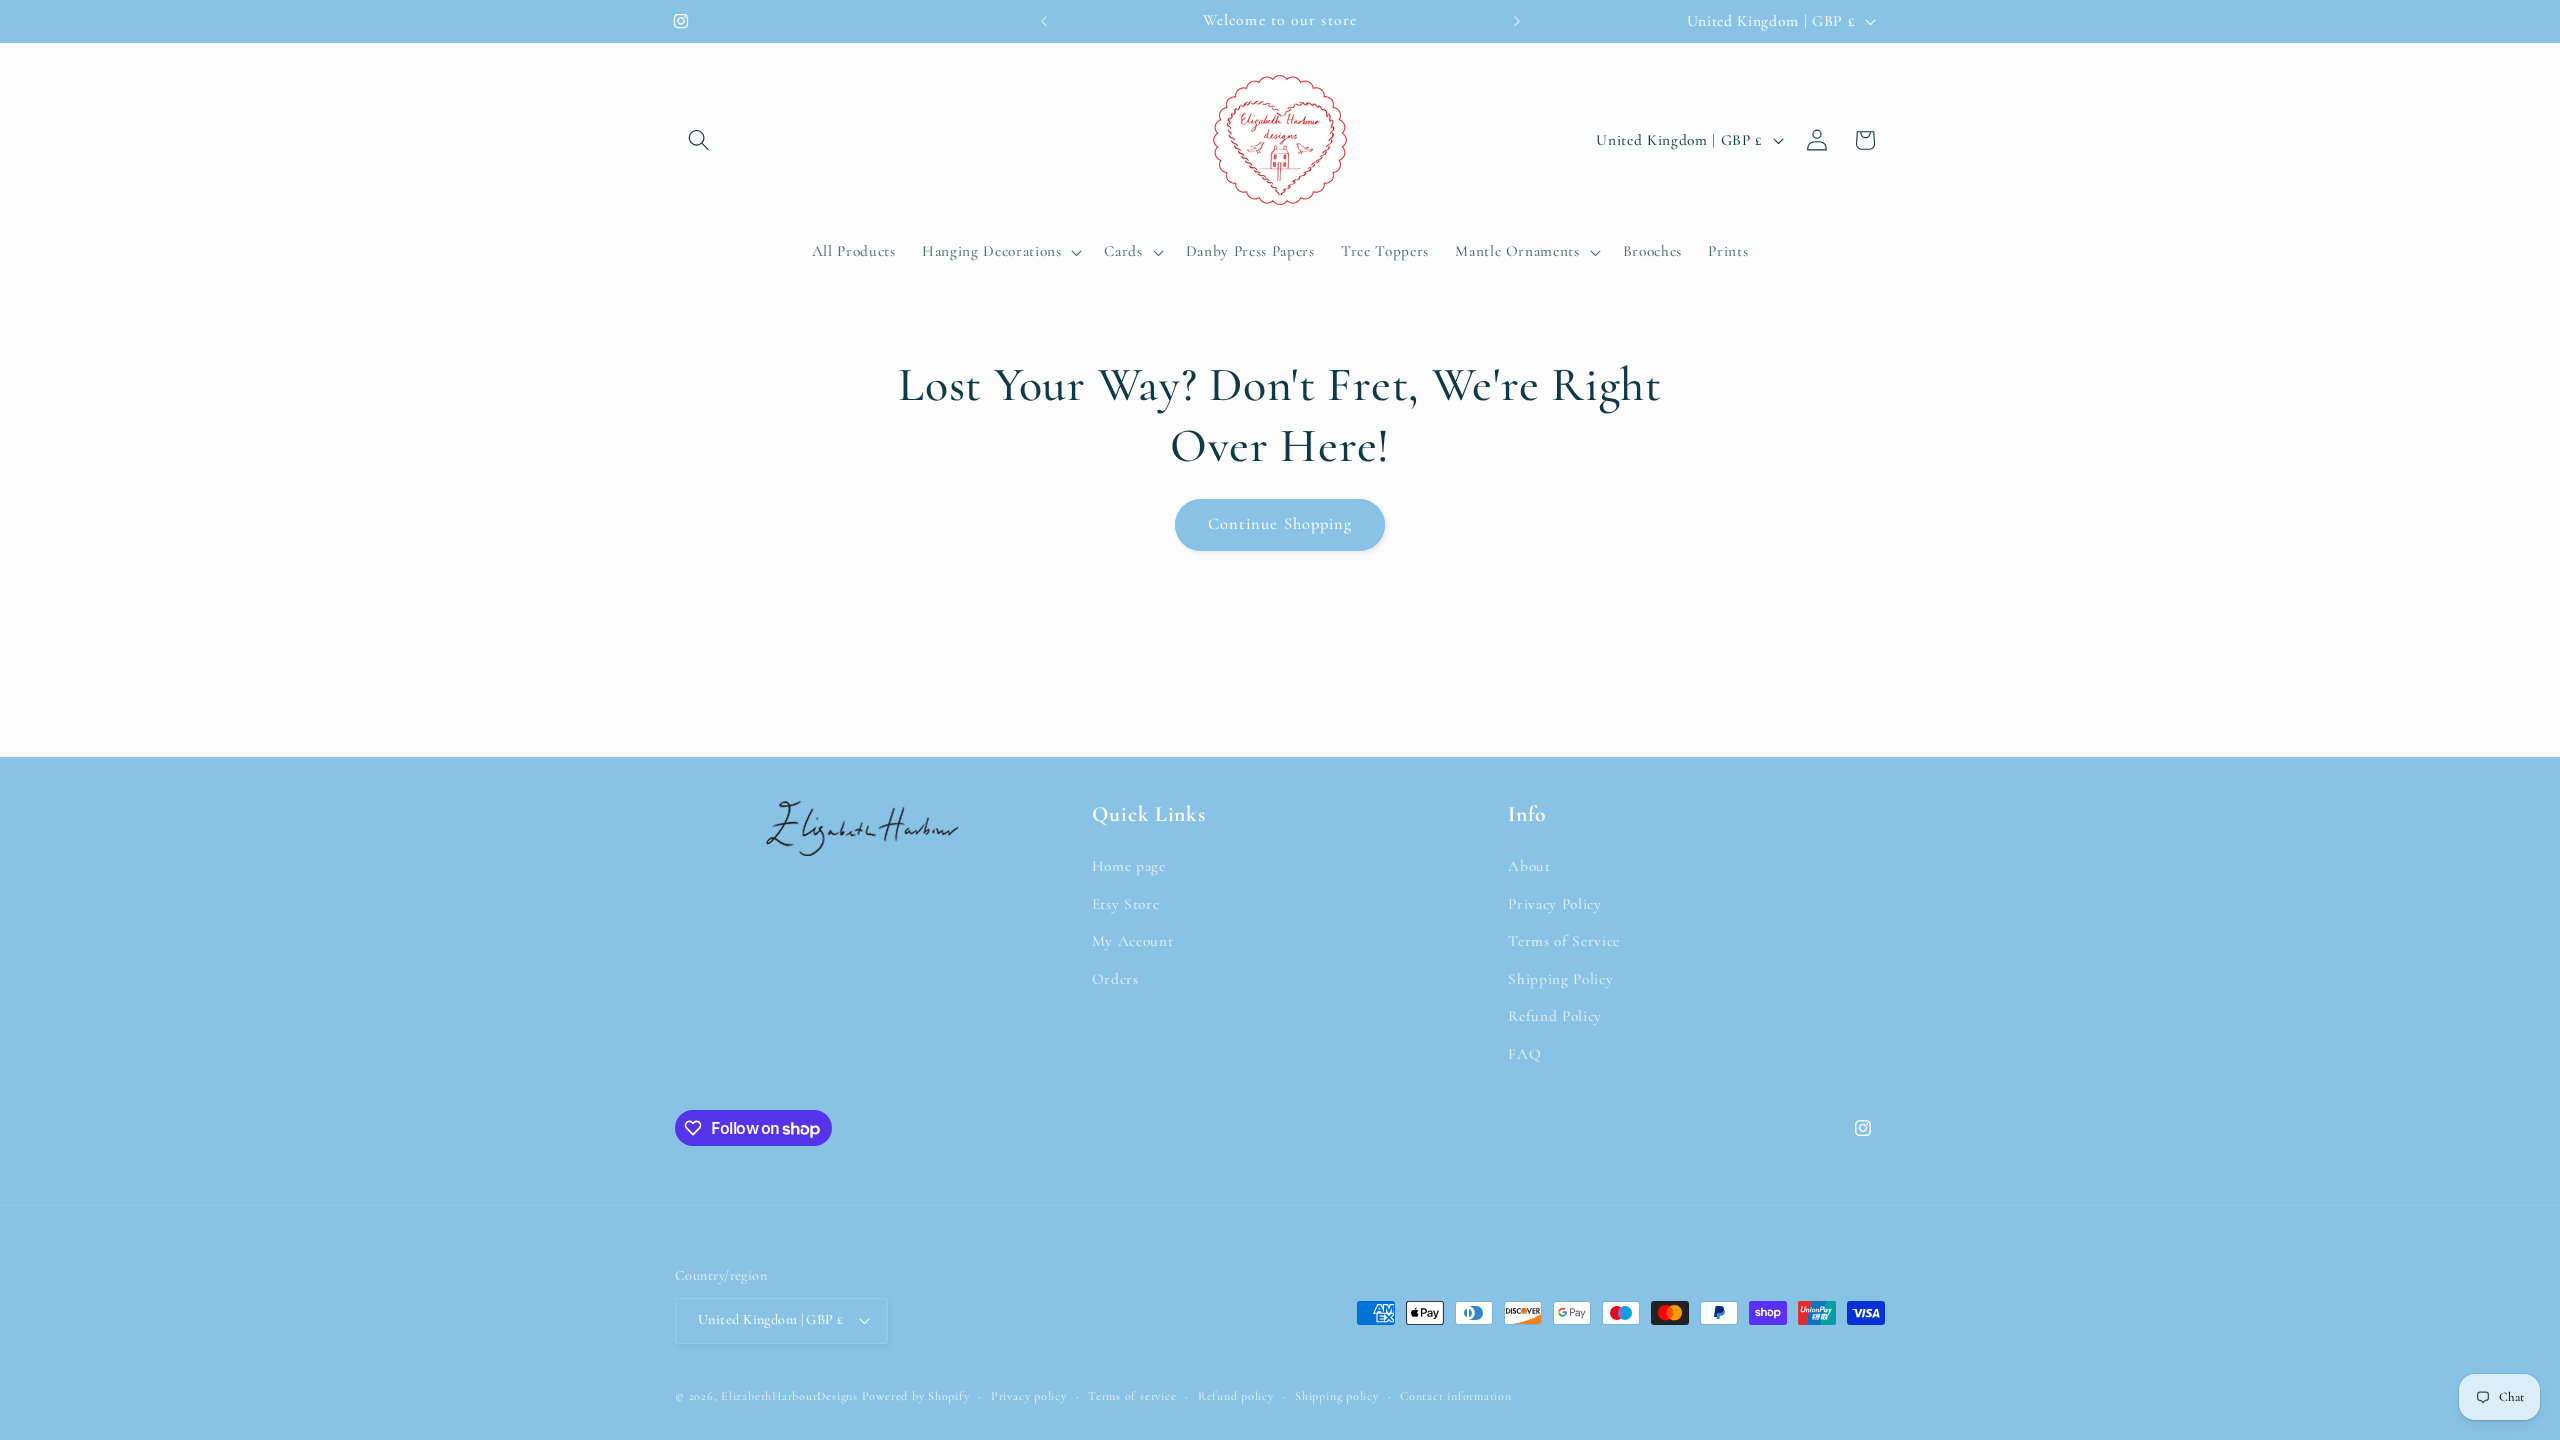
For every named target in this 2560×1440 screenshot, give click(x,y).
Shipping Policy (1560, 979)
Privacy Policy (1554, 904)
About (1529, 866)
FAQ (1524, 1054)
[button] (699, 140)
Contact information (1456, 1396)
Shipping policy (1337, 1396)
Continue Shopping (1280, 524)
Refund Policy (1555, 1016)
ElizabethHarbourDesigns (789, 1396)
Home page (1129, 866)
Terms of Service (1564, 941)
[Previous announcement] (1044, 21)
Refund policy (1236, 1396)
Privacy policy (1029, 1396)
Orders (1115, 979)
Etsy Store (1126, 904)
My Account (1133, 941)
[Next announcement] (1517, 21)
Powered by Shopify (916, 1396)
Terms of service (1132, 1396)
